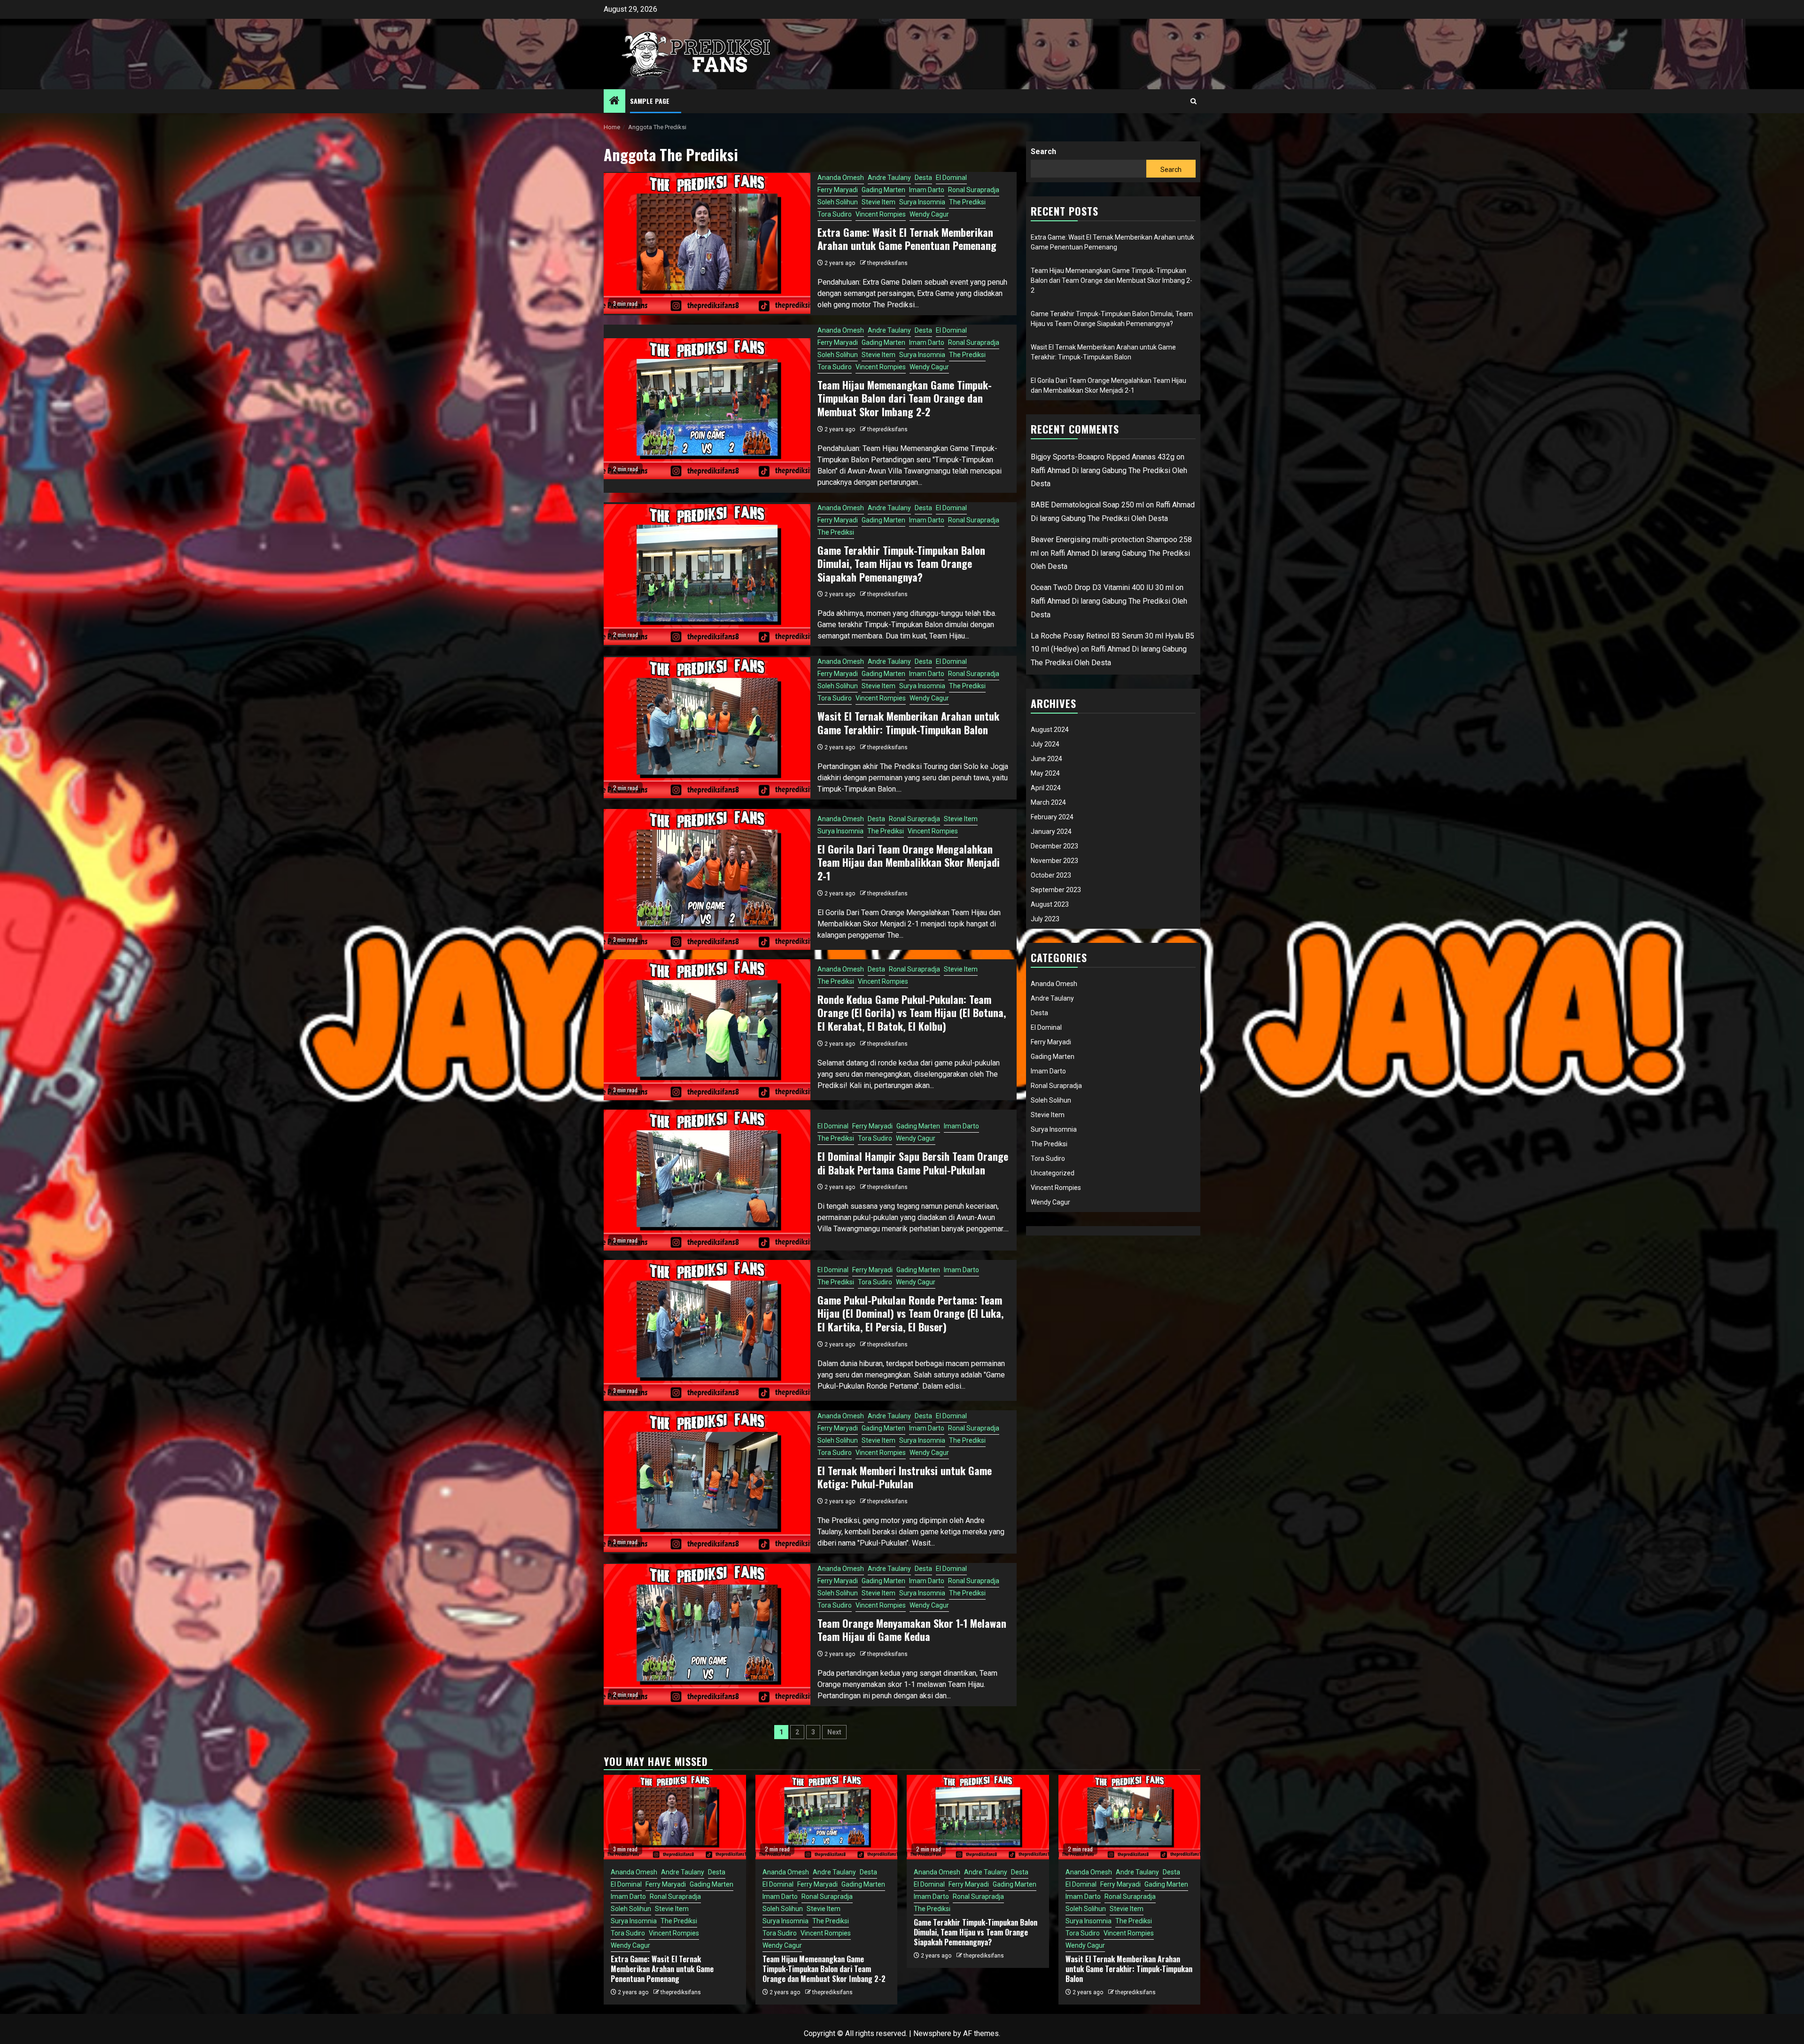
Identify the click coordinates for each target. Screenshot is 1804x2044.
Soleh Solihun (838, 202)
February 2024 (1052, 817)
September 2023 (1056, 890)
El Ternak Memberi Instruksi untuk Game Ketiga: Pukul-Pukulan (905, 1477)
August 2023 (1050, 904)
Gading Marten (883, 190)
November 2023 (1054, 861)
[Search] (1194, 101)
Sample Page (650, 101)
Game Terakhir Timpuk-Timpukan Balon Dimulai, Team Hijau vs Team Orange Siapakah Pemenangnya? (901, 563)
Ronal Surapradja (974, 190)
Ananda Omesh (841, 178)
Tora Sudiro (835, 214)
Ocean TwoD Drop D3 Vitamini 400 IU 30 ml (1102, 587)
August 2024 (1050, 730)
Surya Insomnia (922, 202)
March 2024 (1048, 802)
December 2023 (1054, 846)
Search (1043, 152)
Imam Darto (927, 190)
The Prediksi (967, 202)
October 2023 (1051, 875)
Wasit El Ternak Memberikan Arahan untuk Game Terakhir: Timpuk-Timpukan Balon (908, 723)
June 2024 (1046, 759)
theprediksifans (887, 263)
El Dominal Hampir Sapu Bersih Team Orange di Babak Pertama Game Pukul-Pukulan (913, 1163)
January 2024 (1051, 832)
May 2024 (1045, 773)
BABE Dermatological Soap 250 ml (1087, 505)
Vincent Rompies (881, 214)
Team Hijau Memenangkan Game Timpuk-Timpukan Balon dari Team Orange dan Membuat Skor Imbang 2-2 (905, 398)
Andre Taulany (889, 178)
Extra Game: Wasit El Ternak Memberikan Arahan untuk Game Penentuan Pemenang (907, 239)
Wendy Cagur (929, 214)
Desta (923, 178)
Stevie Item (879, 202)
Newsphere (932, 2033)
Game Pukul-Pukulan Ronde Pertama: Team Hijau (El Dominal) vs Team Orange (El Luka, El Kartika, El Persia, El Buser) (910, 1313)
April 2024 (1046, 788)
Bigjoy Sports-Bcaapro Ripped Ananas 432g (1103, 457)
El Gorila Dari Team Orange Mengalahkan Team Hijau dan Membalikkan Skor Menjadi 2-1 (909, 862)
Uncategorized (1053, 1173)
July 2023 (1045, 919)
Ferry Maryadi (838, 190)
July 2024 (1045, 744)
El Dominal (951, 178)
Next (834, 1732)
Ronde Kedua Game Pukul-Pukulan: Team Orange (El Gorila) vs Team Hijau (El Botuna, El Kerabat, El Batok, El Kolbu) (912, 1013)
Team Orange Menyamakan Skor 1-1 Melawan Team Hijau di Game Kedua (912, 1630)
